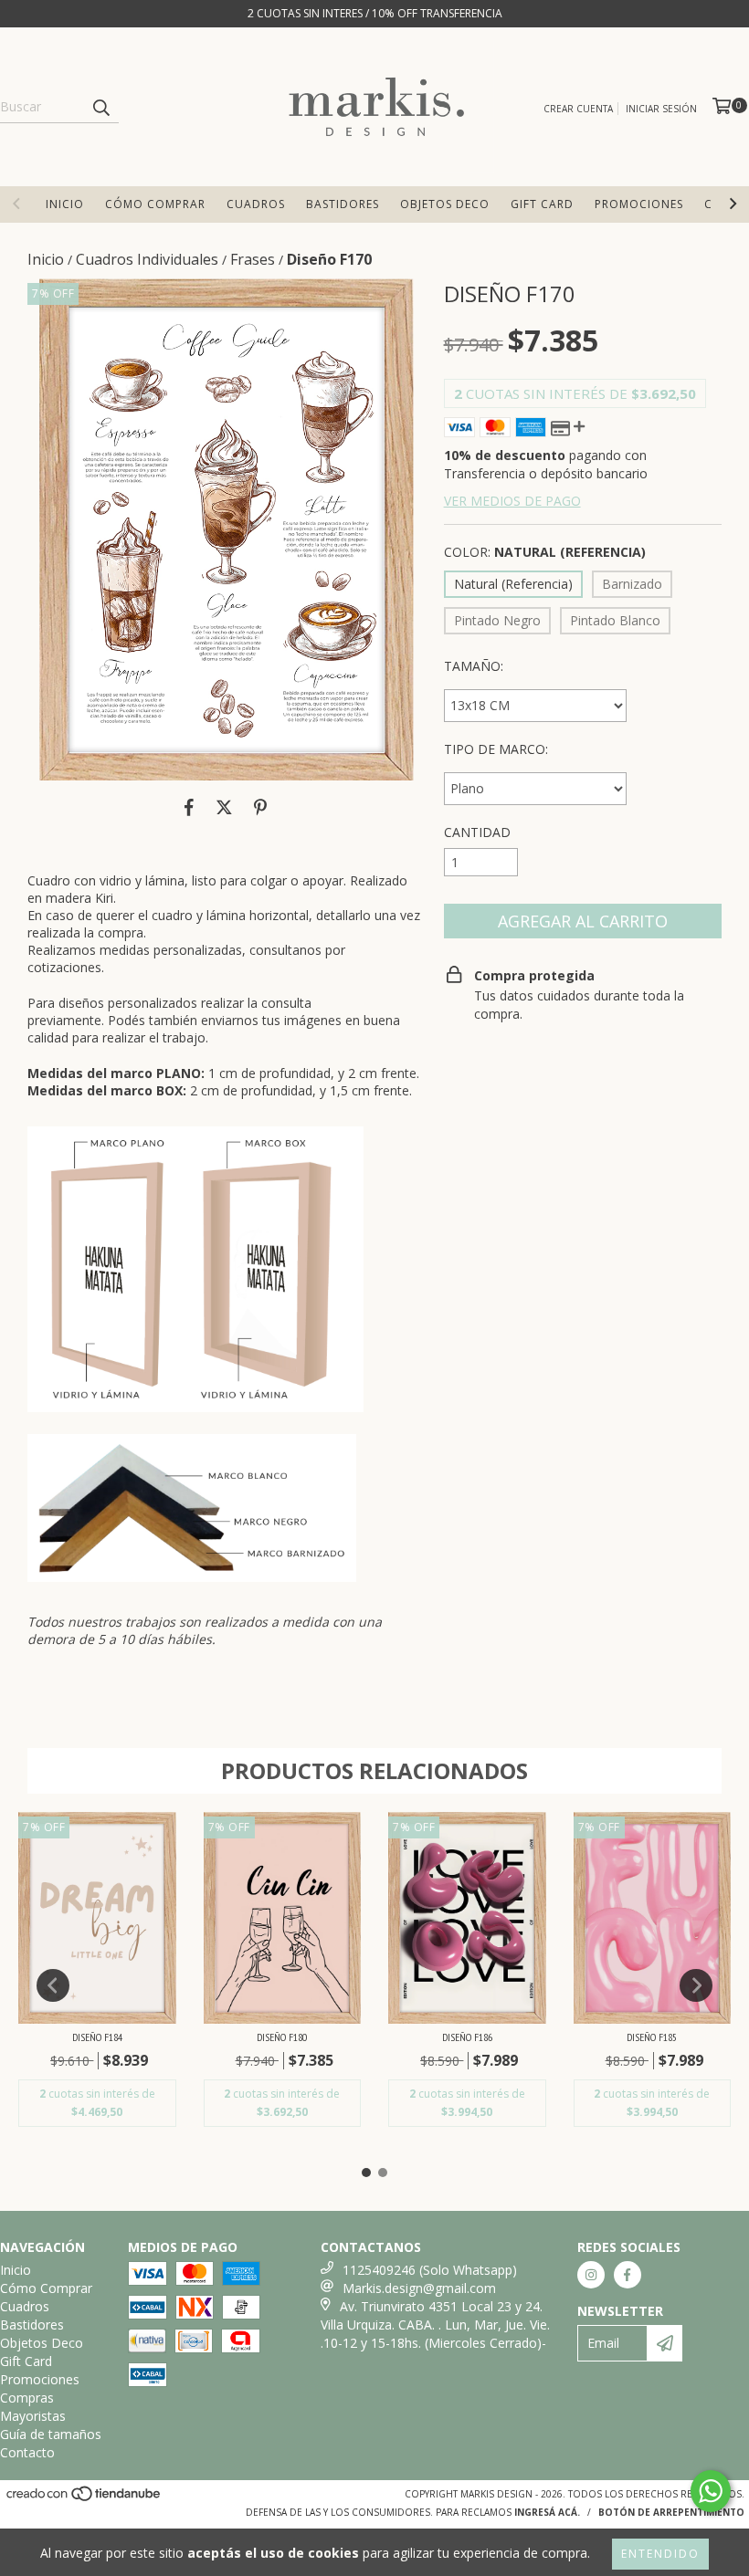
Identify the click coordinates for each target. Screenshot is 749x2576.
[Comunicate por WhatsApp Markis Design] (711, 2491)
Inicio (65, 204)
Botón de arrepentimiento (671, 2512)
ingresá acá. (547, 2512)
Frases (253, 259)
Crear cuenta (578, 109)
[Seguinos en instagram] (591, 2275)
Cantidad (477, 832)
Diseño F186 (467, 2037)
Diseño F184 (97, 2037)
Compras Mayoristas (33, 2407)
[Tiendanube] (84, 2498)
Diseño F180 (282, 2037)
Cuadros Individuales (147, 259)
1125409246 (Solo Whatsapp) (430, 2270)
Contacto (27, 2452)
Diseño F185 (652, 2037)
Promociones (639, 204)
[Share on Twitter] (224, 808)
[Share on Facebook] (189, 808)
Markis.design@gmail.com (419, 2288)
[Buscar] (100, 107)
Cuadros (256, 204)
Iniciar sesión (661, 109)
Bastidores (343, 204)
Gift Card (542, 204)
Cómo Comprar (155, 204)
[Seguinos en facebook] (628, 2275)
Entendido (660, 2554)
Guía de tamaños (51, 2434)
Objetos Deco (445, 204)
